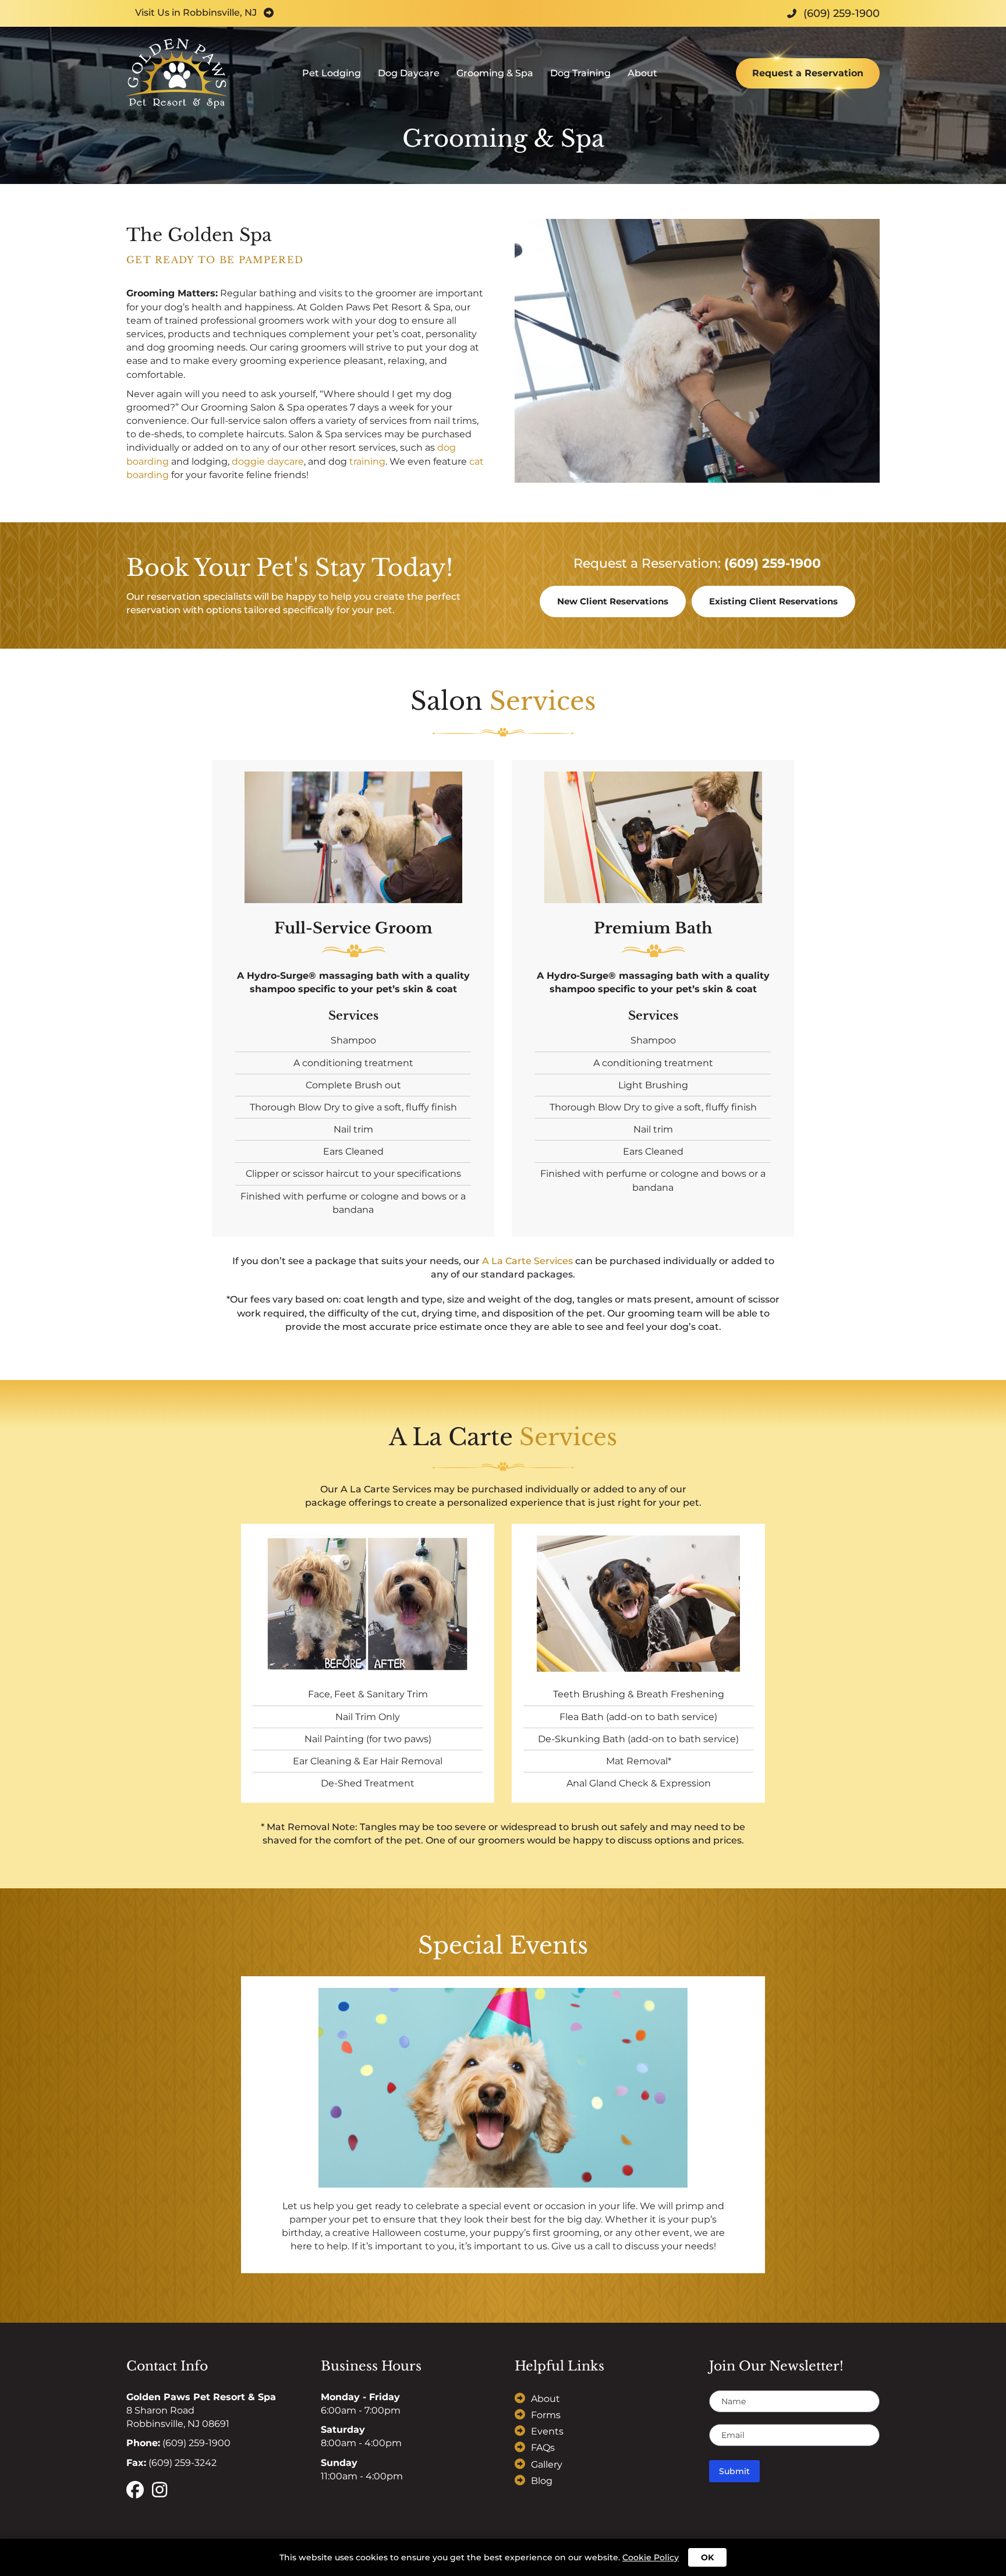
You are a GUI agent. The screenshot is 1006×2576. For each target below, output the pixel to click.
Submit (734, 2471)
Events (547, 2432)
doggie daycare (268, 461)
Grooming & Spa (495, 73)
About (642, 73)
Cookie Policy (651, 2557)
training (367, 461)
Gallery (547, 2464)
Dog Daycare (409, 73)
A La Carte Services (527, 1261)
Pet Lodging (332, 73)
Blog (542, 2481)
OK (707, 2557)
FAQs (543, 2448)
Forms (546, 2415)
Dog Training (580, 73)
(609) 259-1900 (773, 563)
